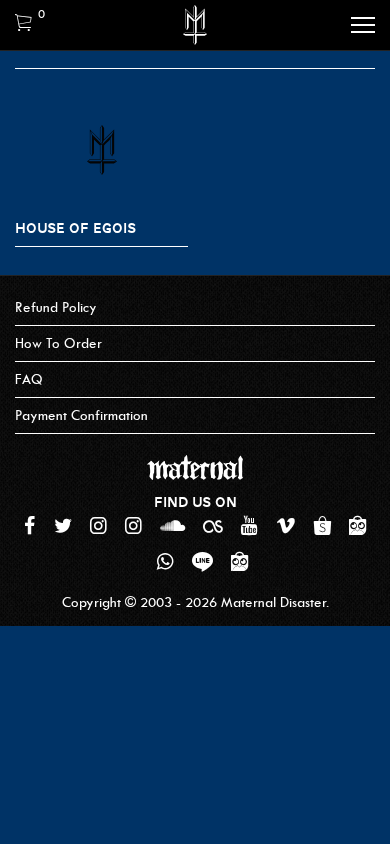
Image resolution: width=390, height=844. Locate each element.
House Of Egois (75, 228)
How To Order (58, 343)
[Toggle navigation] (363, 25)
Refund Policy (56, 307)
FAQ (29, 379)
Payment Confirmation (81, 415)
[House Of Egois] (101, 150)
